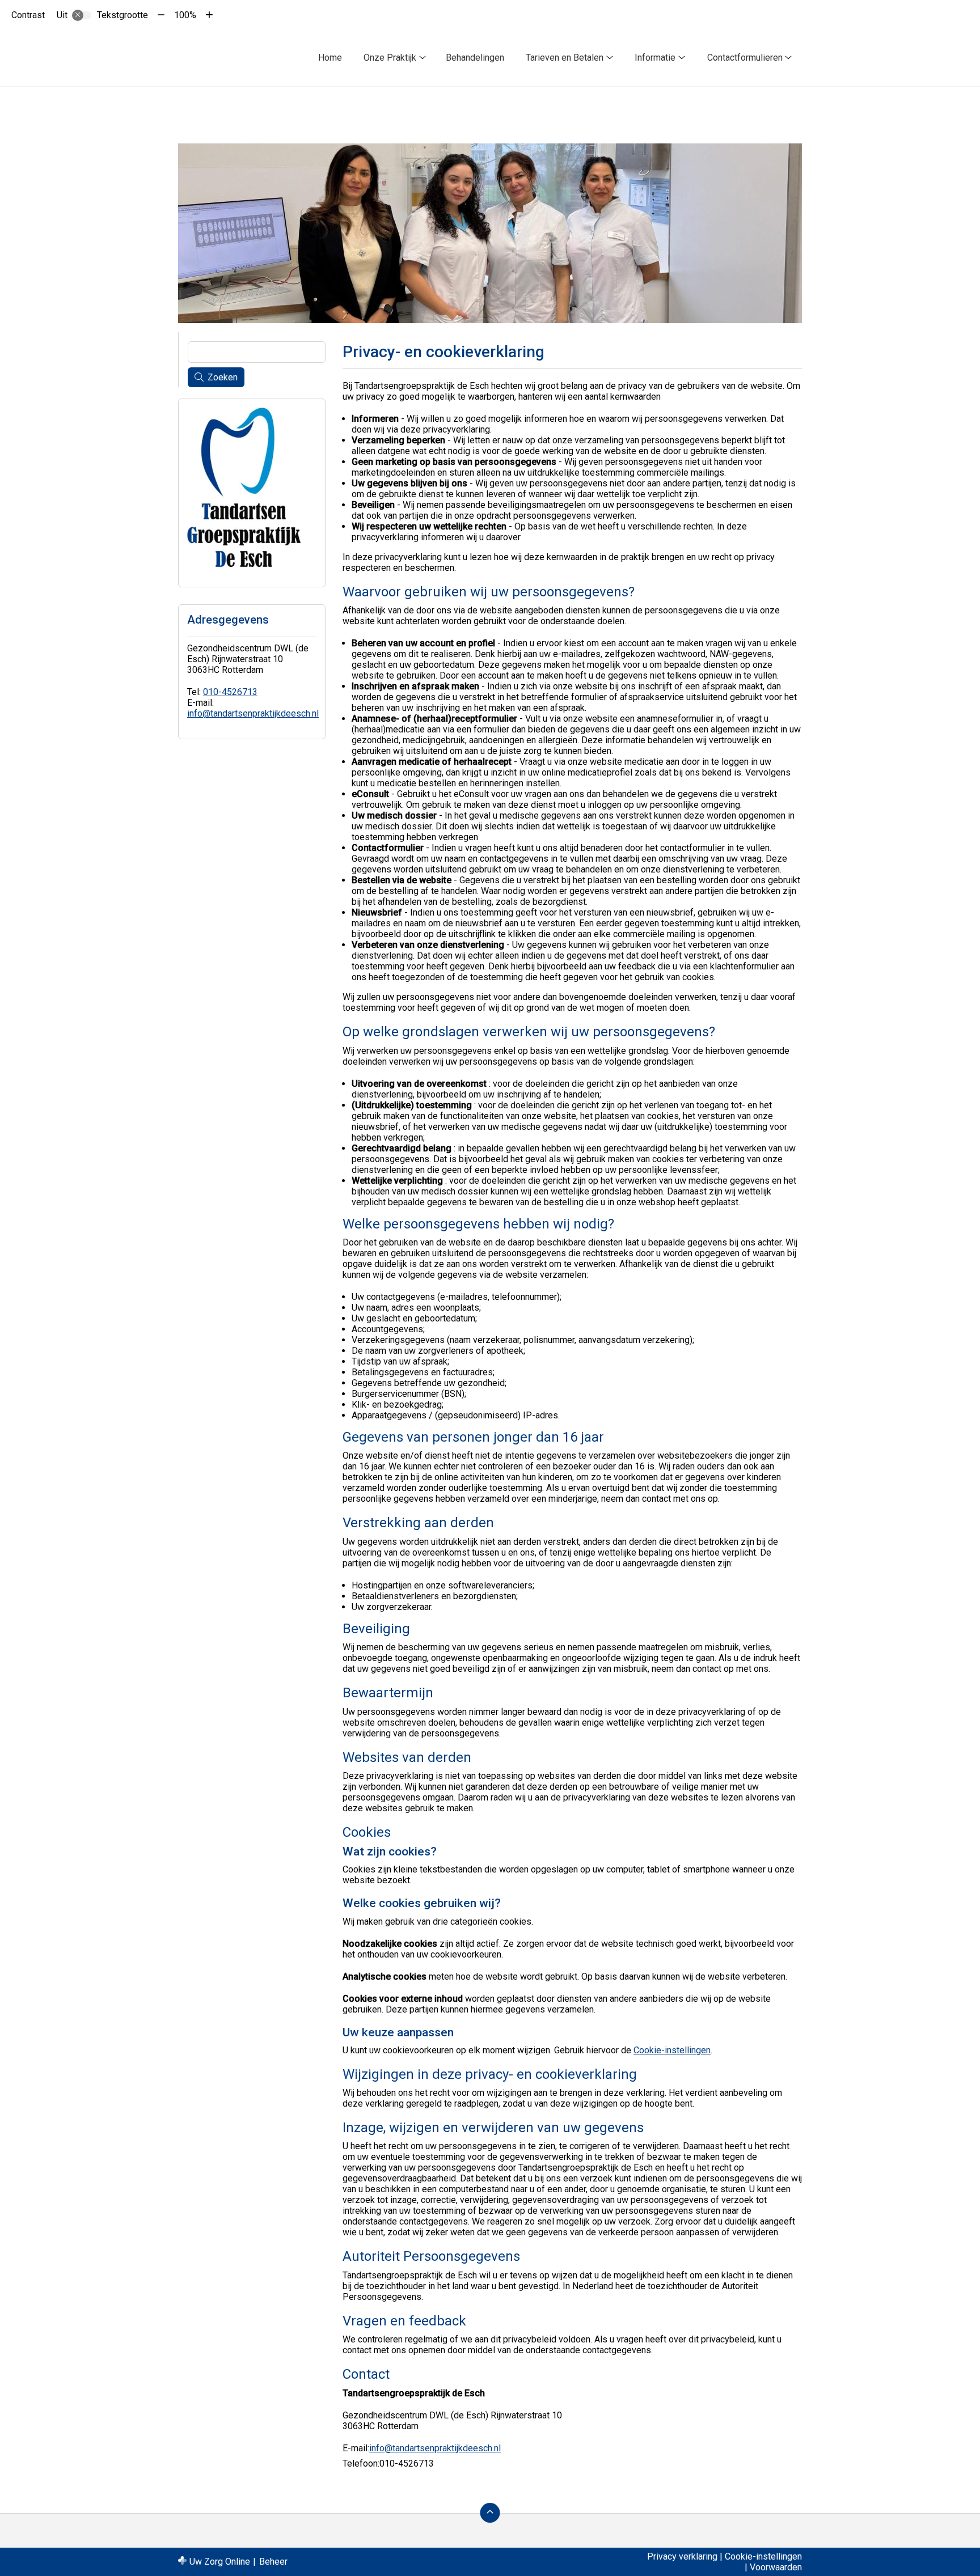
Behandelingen (475, 58)
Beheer (273, 2562)
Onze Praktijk (390, 58)
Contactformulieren (745, 58)
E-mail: (356, 2448)
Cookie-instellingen (672, 2050)
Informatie (655, 58)
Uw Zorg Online (220, 2562)
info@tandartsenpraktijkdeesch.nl (435, 2448)
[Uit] (82, 15)
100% (185, 15)
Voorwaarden (776, 2567)
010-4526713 (230, 692)
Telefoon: (361, 2463)
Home (330, 58)
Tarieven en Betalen (565, 58)
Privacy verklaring (682, 2556)
